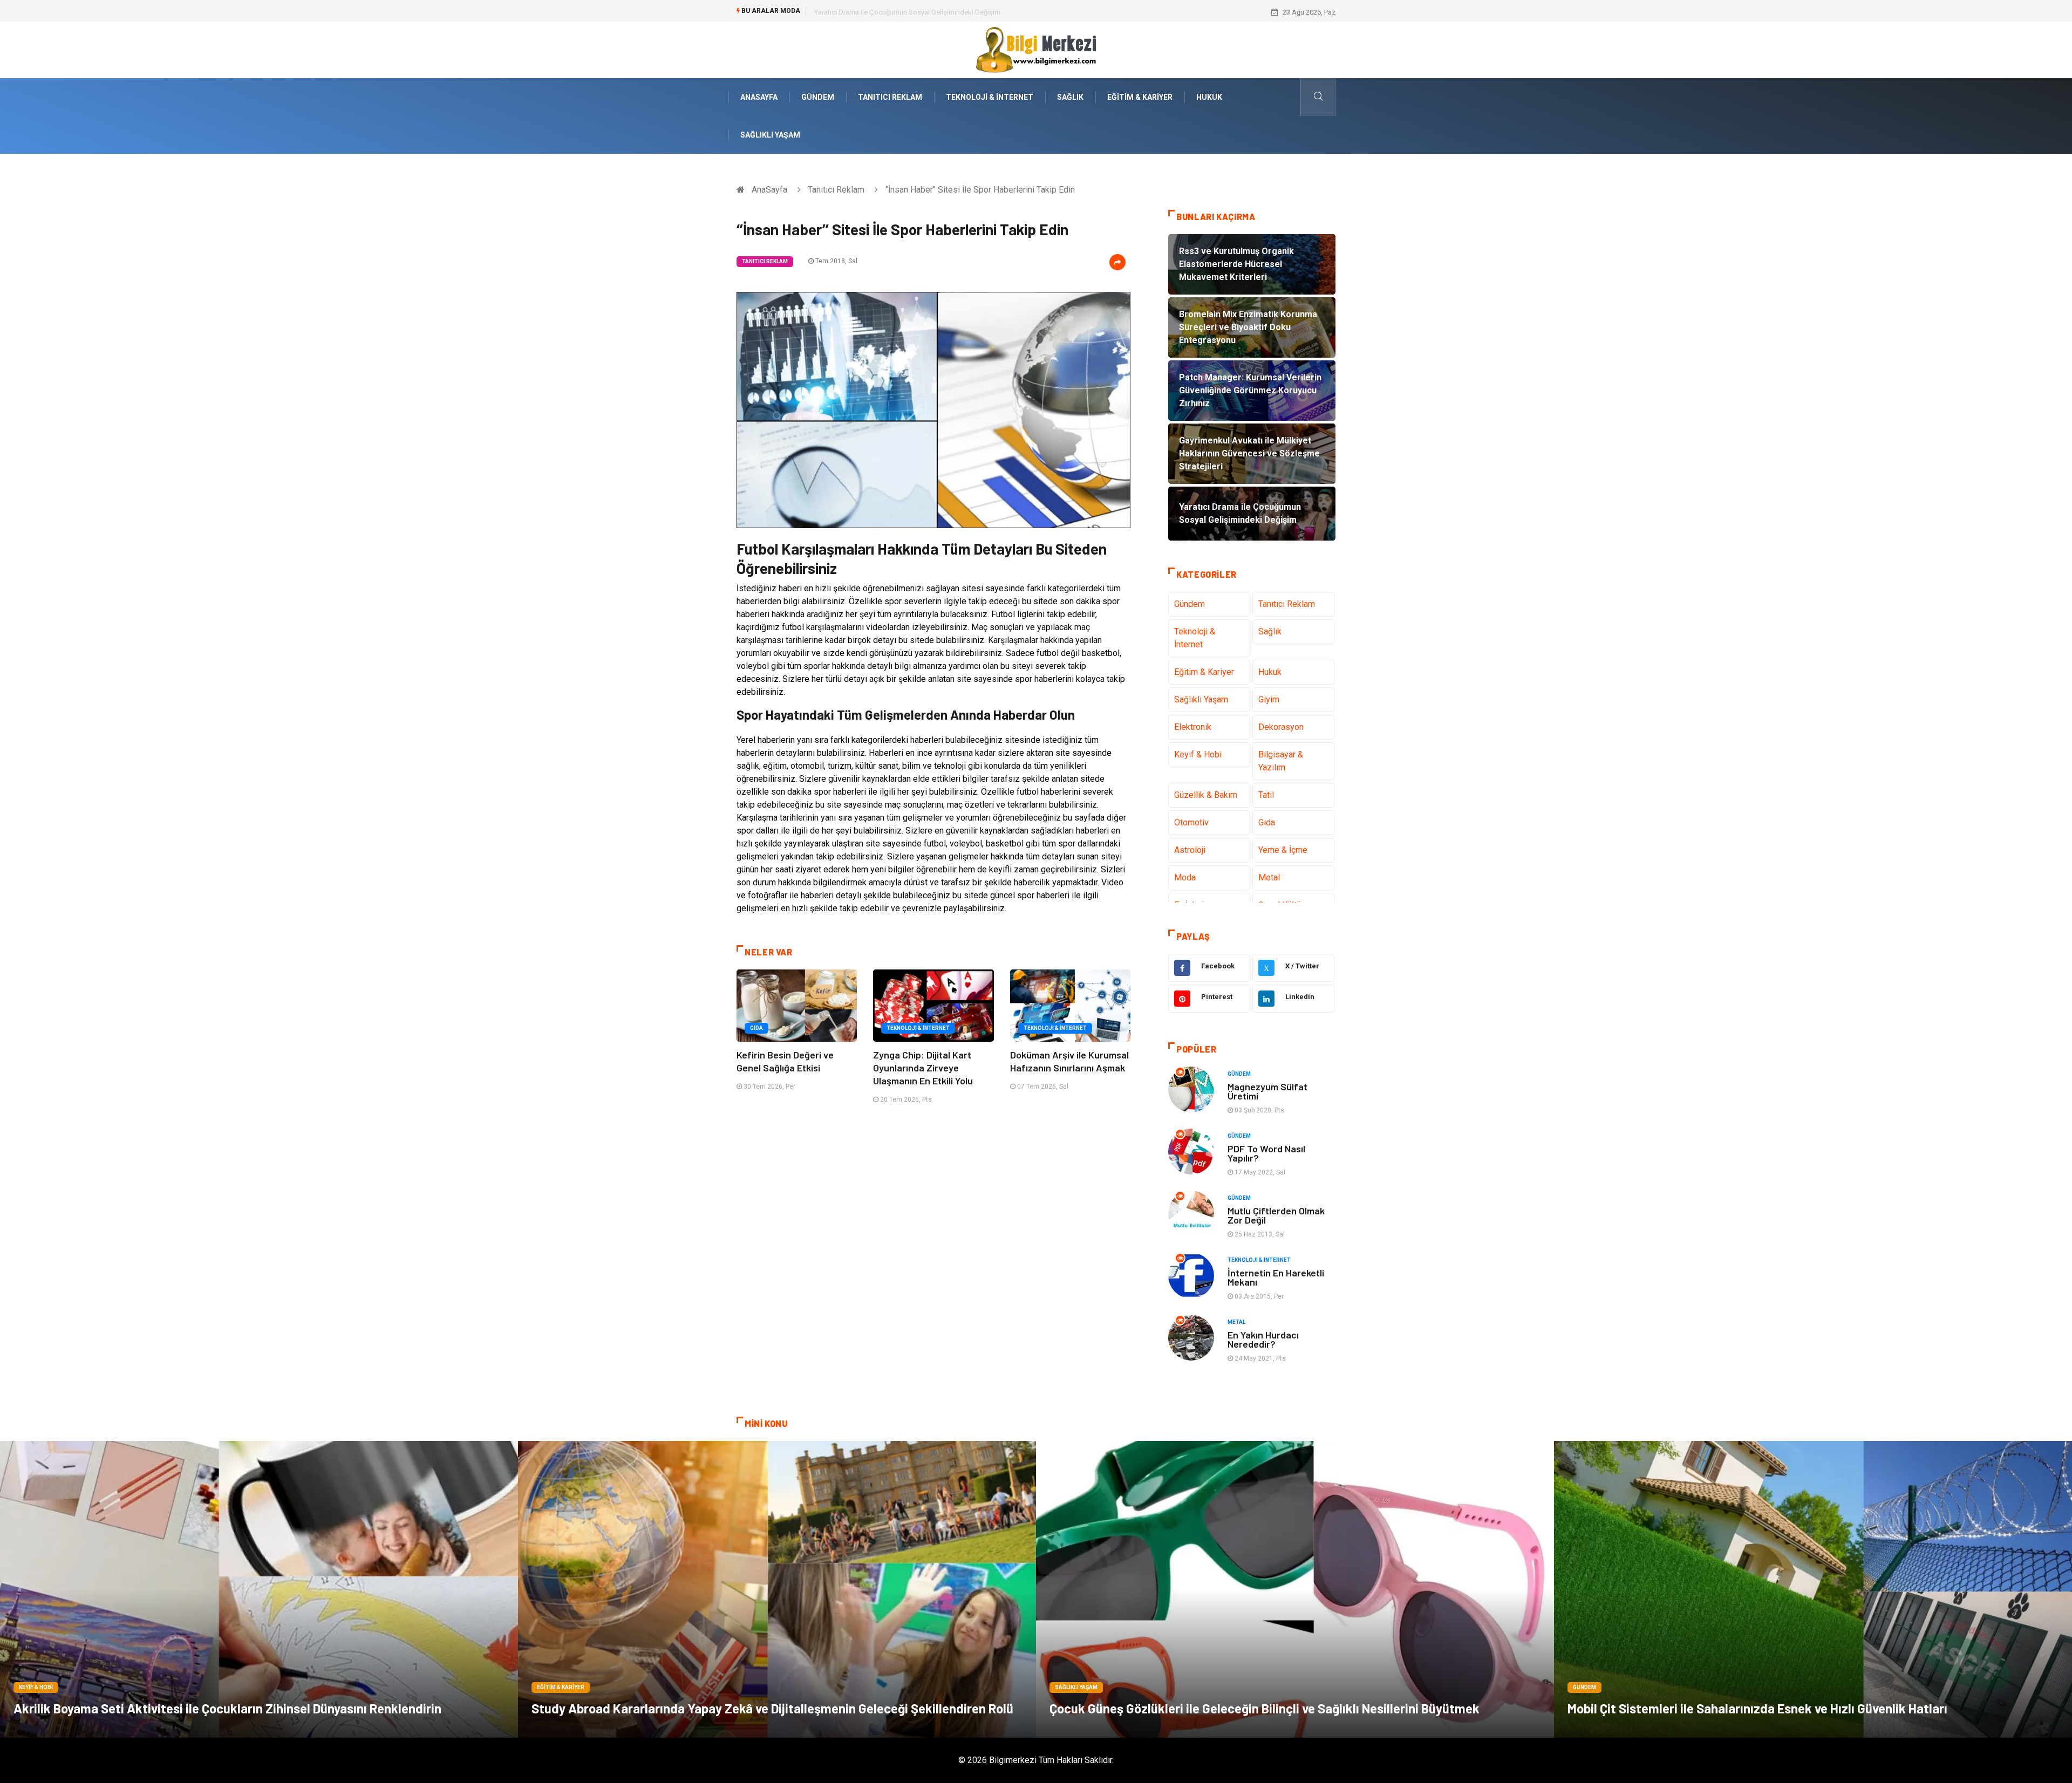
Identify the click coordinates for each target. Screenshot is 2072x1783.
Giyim (1269, 699)
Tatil (1266, 795)
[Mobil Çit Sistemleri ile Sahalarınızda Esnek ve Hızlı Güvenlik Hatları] (1813, 1589)
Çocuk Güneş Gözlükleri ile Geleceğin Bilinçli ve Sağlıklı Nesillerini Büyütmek (1265, 1708)
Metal (1269, 877)
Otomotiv (1191, 822)
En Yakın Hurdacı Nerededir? (1263, 1339)
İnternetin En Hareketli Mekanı (1276, 1277)
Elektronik (1193, 727)
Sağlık (1070, 97)
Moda (1185, 877)
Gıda (756, 1028)
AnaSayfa (759, 97)
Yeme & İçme (1283, 850)
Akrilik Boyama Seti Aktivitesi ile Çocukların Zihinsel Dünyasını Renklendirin (227, 1708)
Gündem (818, 97)
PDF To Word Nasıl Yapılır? (1266, 1153)
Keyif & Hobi (1198, 754)
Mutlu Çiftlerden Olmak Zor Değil (1276, 1215)
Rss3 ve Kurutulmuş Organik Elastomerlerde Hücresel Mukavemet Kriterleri (929, 12)
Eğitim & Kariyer (1140, 97)
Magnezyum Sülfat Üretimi (1267, 1091)
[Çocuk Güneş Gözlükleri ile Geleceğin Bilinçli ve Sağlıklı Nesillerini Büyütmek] (1295, 1589)
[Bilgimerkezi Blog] (1036, 49)
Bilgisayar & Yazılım (1281, 761)
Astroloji (1190, 850)
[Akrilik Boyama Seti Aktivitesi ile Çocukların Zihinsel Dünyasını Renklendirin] (259, 1589)
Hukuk (1209, 97)
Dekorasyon (1281, 727)
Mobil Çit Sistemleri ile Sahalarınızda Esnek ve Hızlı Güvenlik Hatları (1757, 1708)
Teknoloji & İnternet (990, 97)
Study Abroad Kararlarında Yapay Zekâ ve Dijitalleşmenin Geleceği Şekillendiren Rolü (772, 1708)
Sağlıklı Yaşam (770, 135)
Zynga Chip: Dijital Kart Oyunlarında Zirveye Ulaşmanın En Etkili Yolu (923, 1068)
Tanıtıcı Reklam (890, 97)
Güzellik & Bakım (1206, 795)
